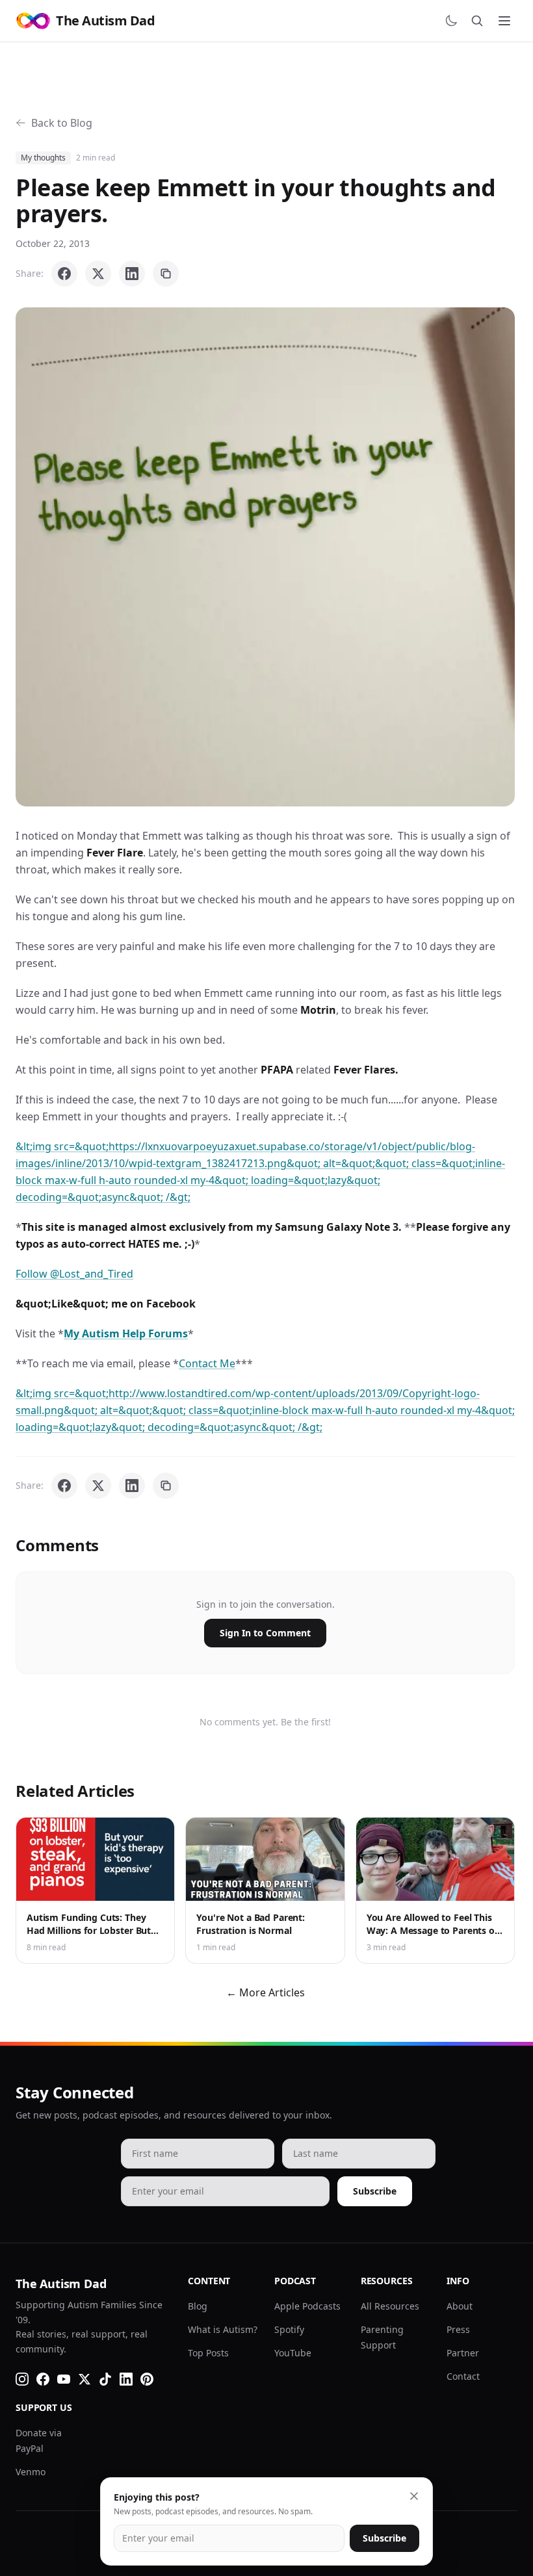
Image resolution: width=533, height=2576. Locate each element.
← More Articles (266, 1992)
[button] (265, 557)
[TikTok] (105, 2379)
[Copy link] (166, 274)
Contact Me (207, 1363)
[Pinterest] (147, 2379)
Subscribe (375, 2191)
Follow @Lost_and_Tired (74, 1274)
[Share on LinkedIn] (132, 274)
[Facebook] (43, 2379)
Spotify (289, 2329)
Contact (463, 2376)
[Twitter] (84, 2379)
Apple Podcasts (307, 2306)
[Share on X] (98, 274)
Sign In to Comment (265, 1633)
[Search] (477, 21)
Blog (198, 2306)
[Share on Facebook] (64, 274)
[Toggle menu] (504, 21)
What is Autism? (223, 2329)
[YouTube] (64, 2379)
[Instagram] (22, 2379)
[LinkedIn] (126, 2379)
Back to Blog (62, 123)
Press (458, 2329)
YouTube (293, 2353)
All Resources (390, 2306)
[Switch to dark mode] (451, 21)
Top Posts (208, 2353)
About (460, 2306)
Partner (463, 2353)
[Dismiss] (414, 2496)
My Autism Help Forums (126, 1333)
